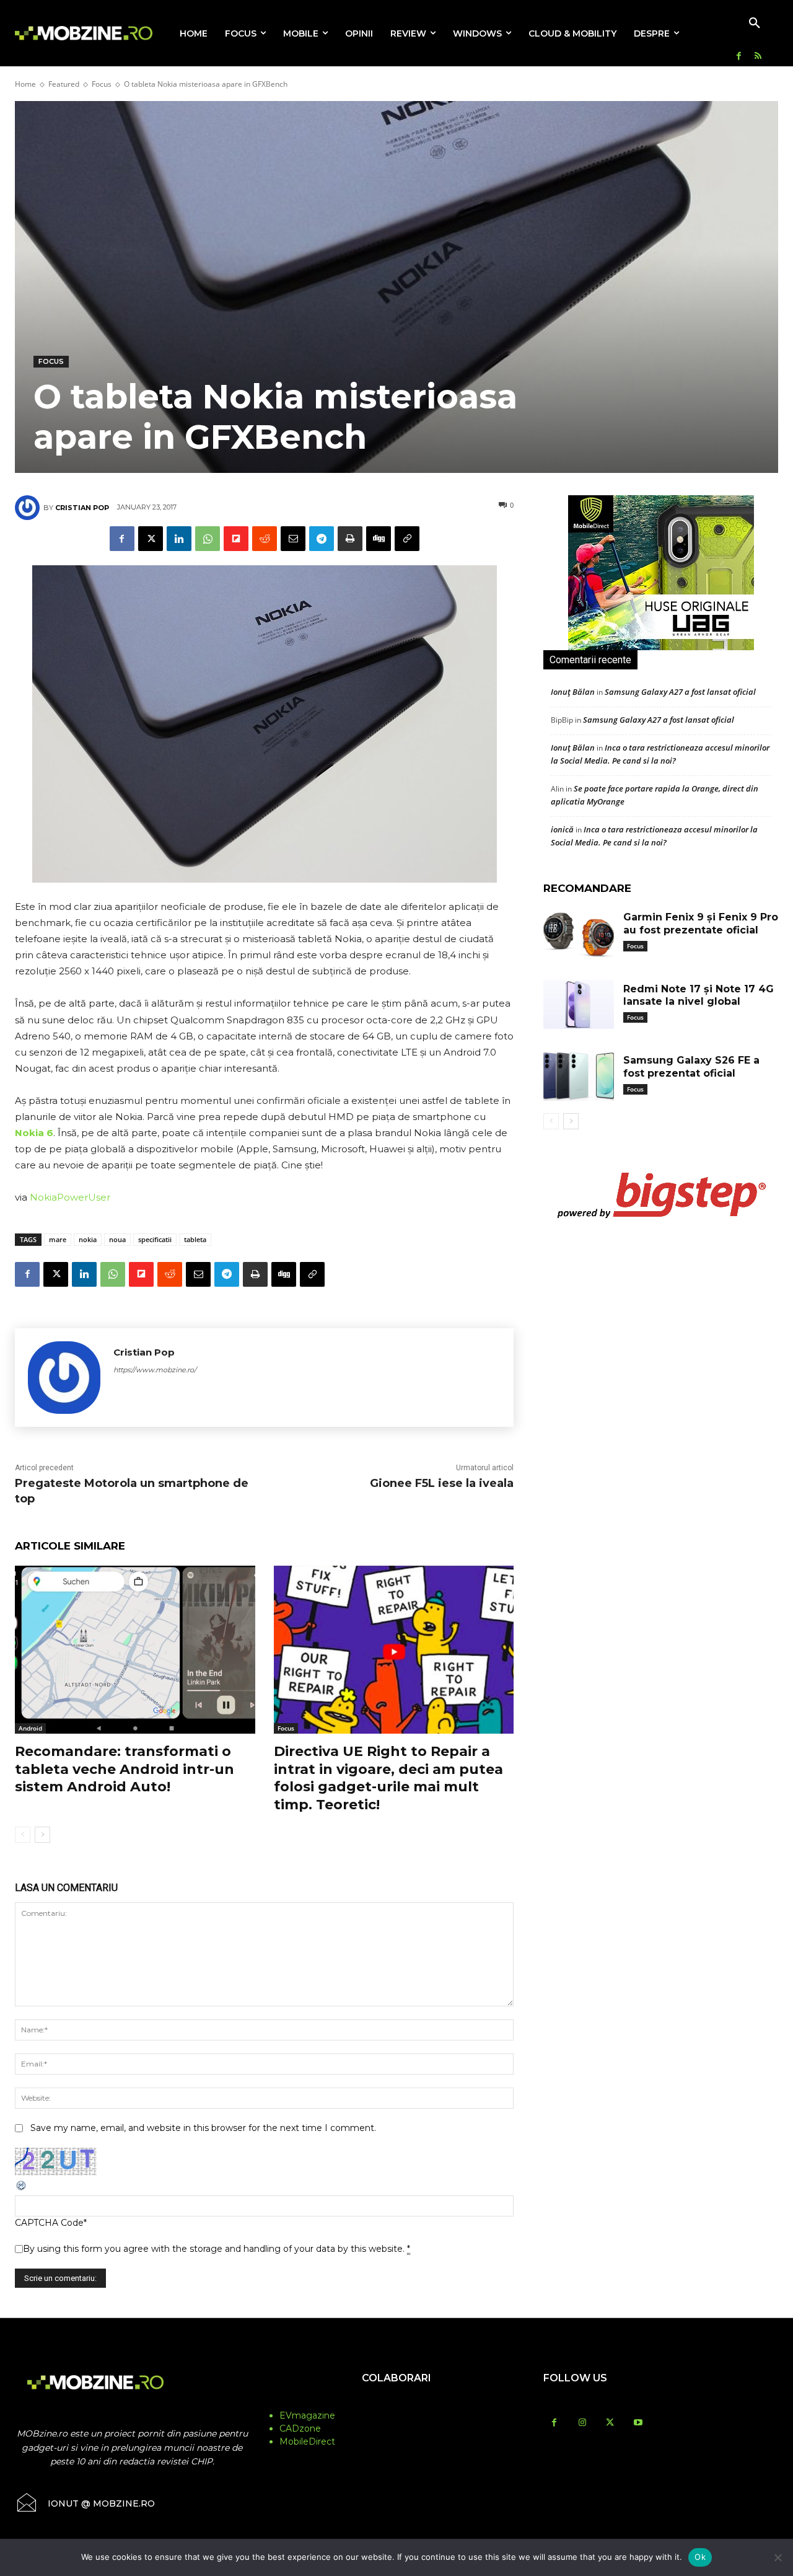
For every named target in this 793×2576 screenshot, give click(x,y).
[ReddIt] (265, 539)
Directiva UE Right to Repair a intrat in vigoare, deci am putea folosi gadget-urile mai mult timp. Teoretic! (388, 1778)
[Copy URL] (407, 539)
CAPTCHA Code (49, 2223)
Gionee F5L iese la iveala (442, 1483)
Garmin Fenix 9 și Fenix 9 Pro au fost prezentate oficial (701, 924)
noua (117, 1239)
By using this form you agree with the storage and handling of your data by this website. (217, 2249)
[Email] (293, 539)
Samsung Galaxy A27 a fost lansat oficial (680, 692)
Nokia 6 (34, 1133)
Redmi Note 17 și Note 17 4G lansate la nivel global (699, 995)
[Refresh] (22, 2189)
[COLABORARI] (397, 2402)
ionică (562, 829)
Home (25, 84)
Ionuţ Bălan (573, 692)
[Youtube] (638, 2423)
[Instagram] (582, 2423)
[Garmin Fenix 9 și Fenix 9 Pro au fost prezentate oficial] (579, 933)
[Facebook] (739, 57)
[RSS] (758, 57)
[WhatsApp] (208, 539)
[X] (151, 539)
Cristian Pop (82, 508)
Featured (64, 84)
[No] (778, 2557)
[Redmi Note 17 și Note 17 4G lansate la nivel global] (579, 1005)
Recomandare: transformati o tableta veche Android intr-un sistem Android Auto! (125, 1769)
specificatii (155, 1239)
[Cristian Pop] (29, 508)
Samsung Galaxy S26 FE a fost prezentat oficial (691, 1067)
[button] (755, 24)
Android (30, 1728)
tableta (195, 1239)
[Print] (350, 539)
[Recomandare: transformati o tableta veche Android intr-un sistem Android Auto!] (135, 1650)
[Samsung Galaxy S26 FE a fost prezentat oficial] (579, 1076)
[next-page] (42, 1835)
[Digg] (379, 539)
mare (58, 1239)
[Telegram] (322, 539)
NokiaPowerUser (70, 1197)
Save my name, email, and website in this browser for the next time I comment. (203, 2128)
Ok (700, 2557)
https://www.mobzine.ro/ (155, 1370)
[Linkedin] (179, 539)
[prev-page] (23, 1835)
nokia (88, 1239)
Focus (102, 84)
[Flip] (236, 539)
